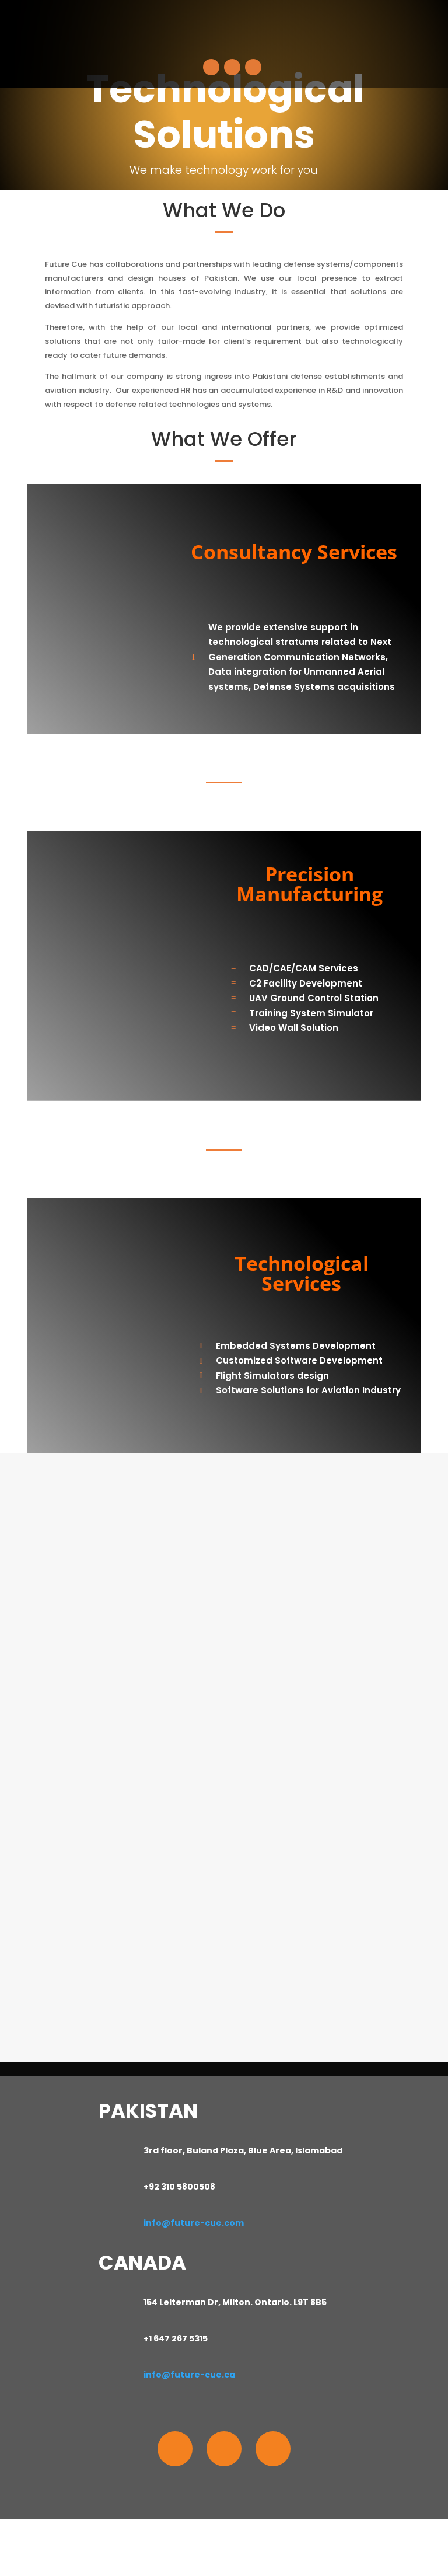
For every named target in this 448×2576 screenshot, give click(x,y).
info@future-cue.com (194, 2223)
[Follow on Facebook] (175, 2449)
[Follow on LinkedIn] (273, 2449)
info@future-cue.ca (189, 2375)
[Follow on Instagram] (224, 2449)
